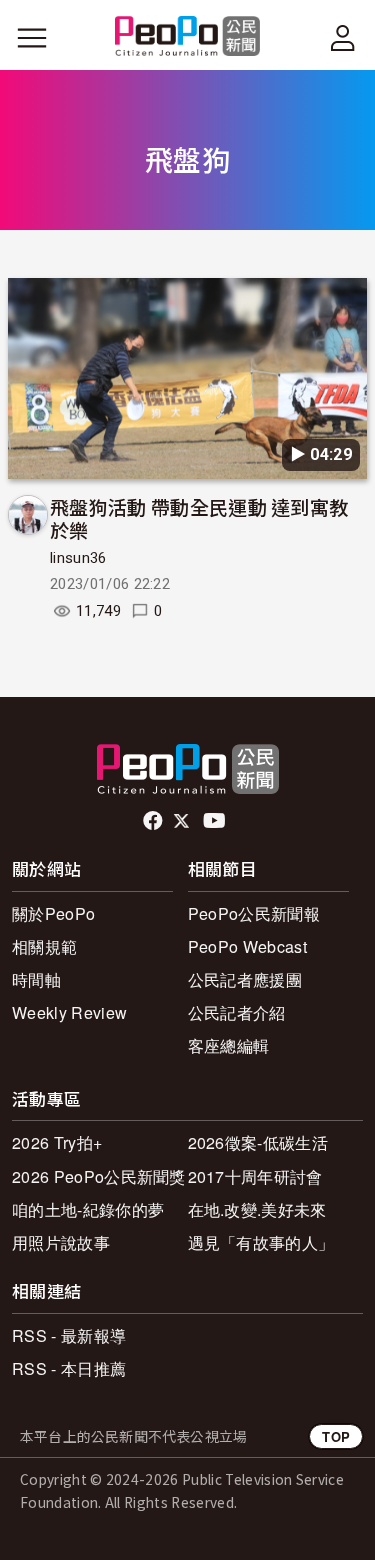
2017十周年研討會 (255, 1176)
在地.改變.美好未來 (257, 1209)
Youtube (216, 821)
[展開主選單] (32, 38)
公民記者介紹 (237, 1012)
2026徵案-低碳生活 (258, 1142)
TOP (336, 1436)
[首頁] (187, 37)
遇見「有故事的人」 (261, 1242)
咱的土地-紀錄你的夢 (88, 1209)
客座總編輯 (229, 1045)
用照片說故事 (61, 1242)
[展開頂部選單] (343, 38)
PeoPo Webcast (247, 946)
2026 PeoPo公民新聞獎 (99, 1176)
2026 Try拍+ (57, 1142)
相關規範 (44, 946)
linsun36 (78, 558)
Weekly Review (69, 1012)
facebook (154, 821)
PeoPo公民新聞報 (254, 913)
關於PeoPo (53, 913)
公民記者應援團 (245, 979)
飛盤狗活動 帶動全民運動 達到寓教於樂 (199, 518)
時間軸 (36, 979)
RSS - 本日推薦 (69, 1368)
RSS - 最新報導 (69, 1335)
